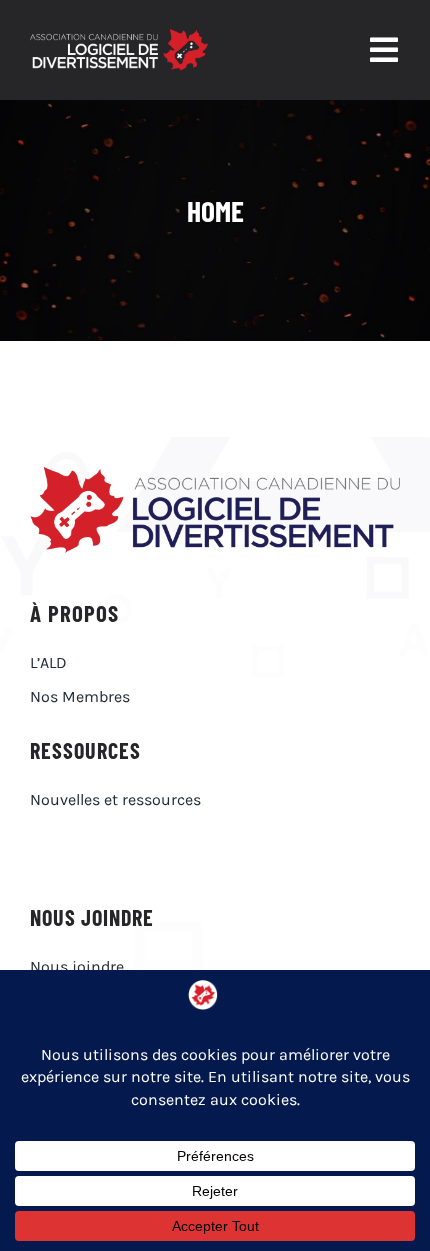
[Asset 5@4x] (119, 36)
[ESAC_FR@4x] (215, 474)
